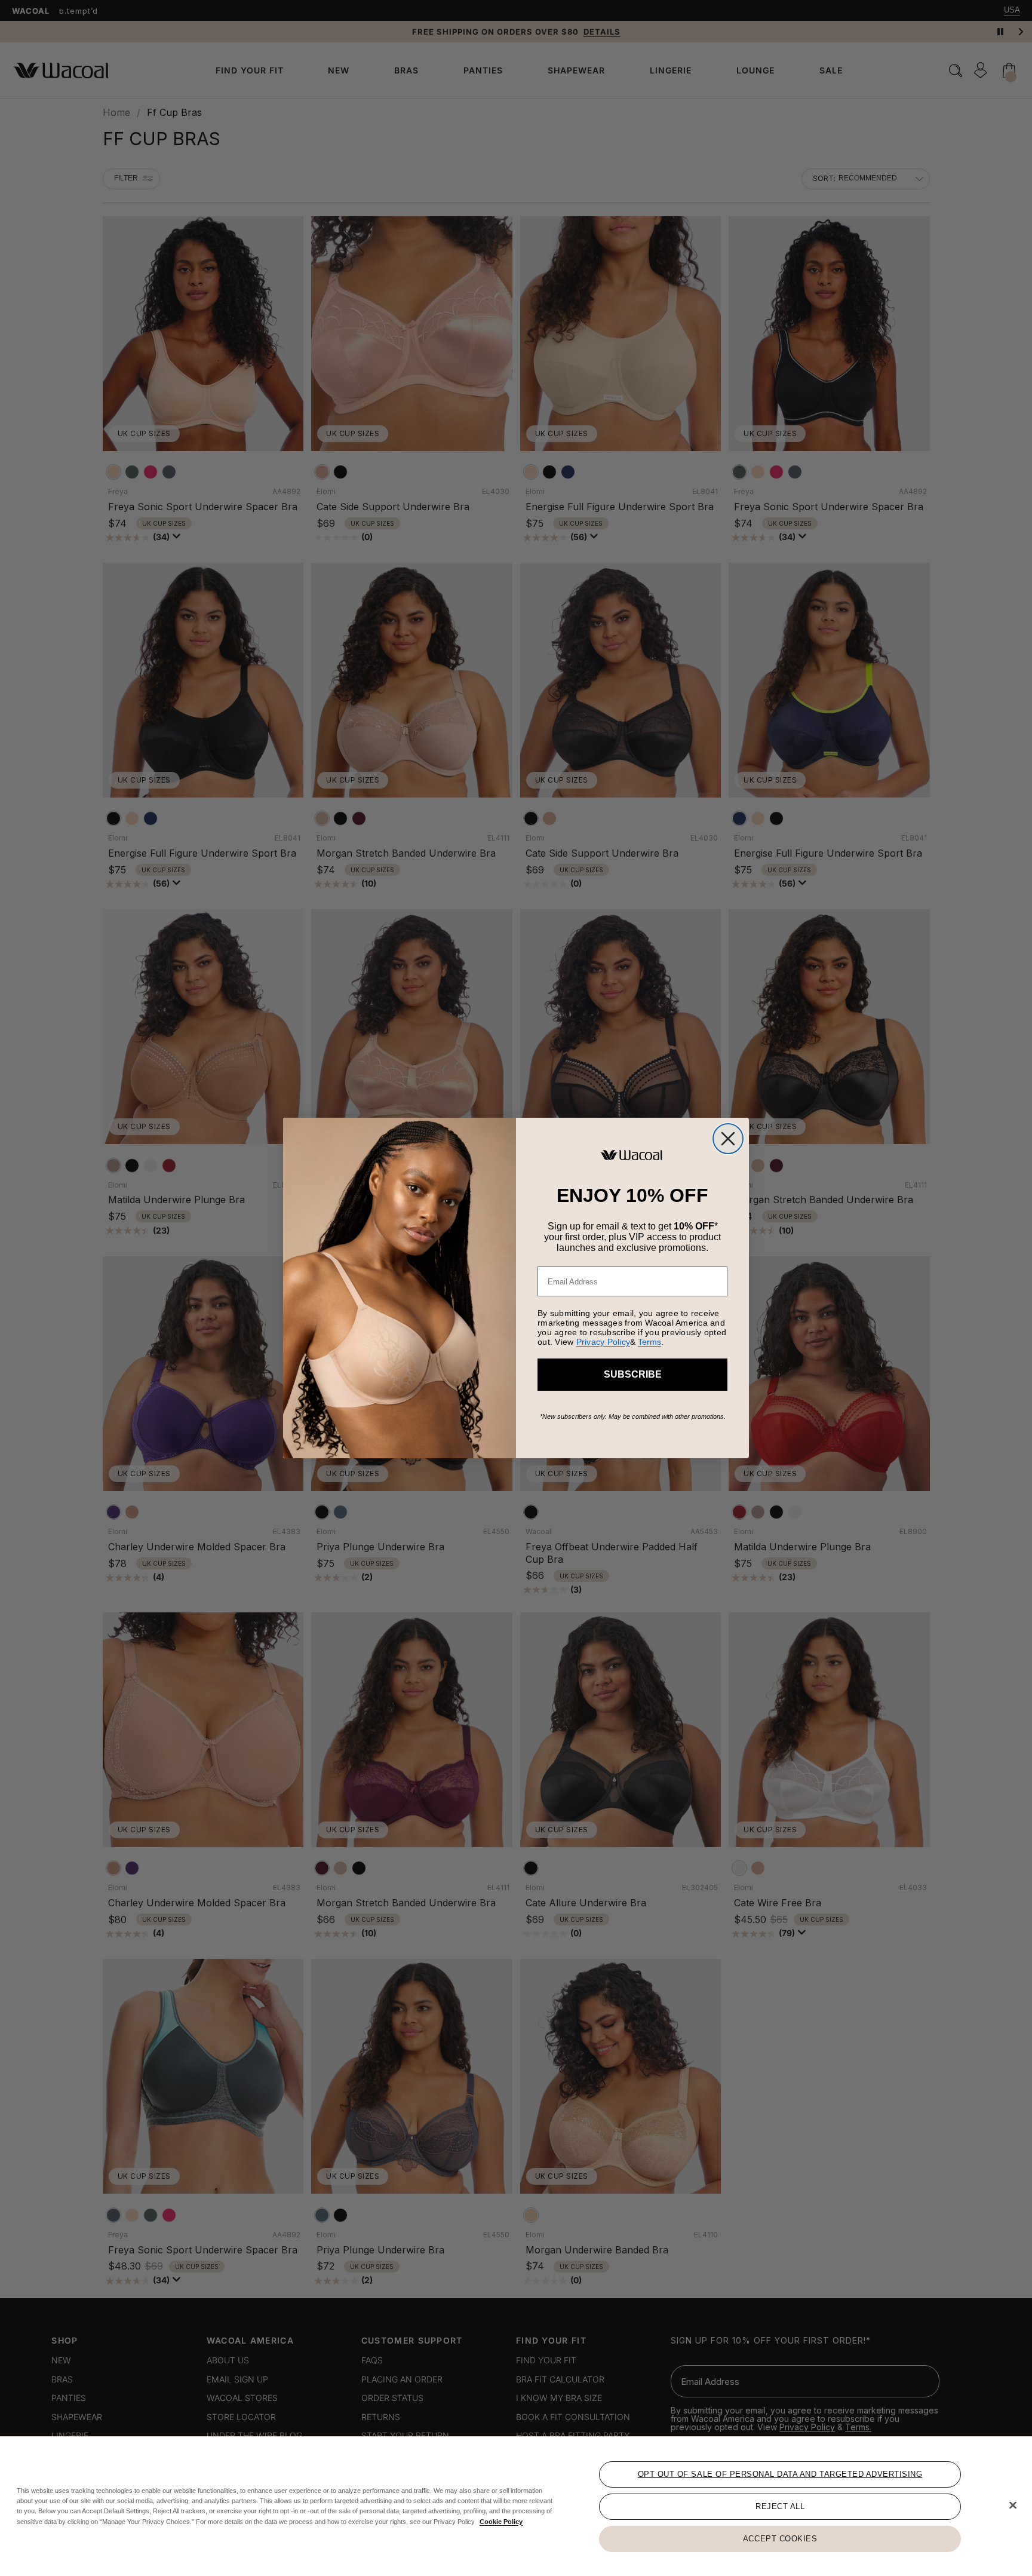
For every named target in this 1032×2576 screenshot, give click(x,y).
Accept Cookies (780, 2539)
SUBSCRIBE (633, 1374)
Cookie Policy (501, 2521)
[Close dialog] (728, 1139)
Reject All (780, 2506)
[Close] (1013, 2506)
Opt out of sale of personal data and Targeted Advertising (780, 2474)
